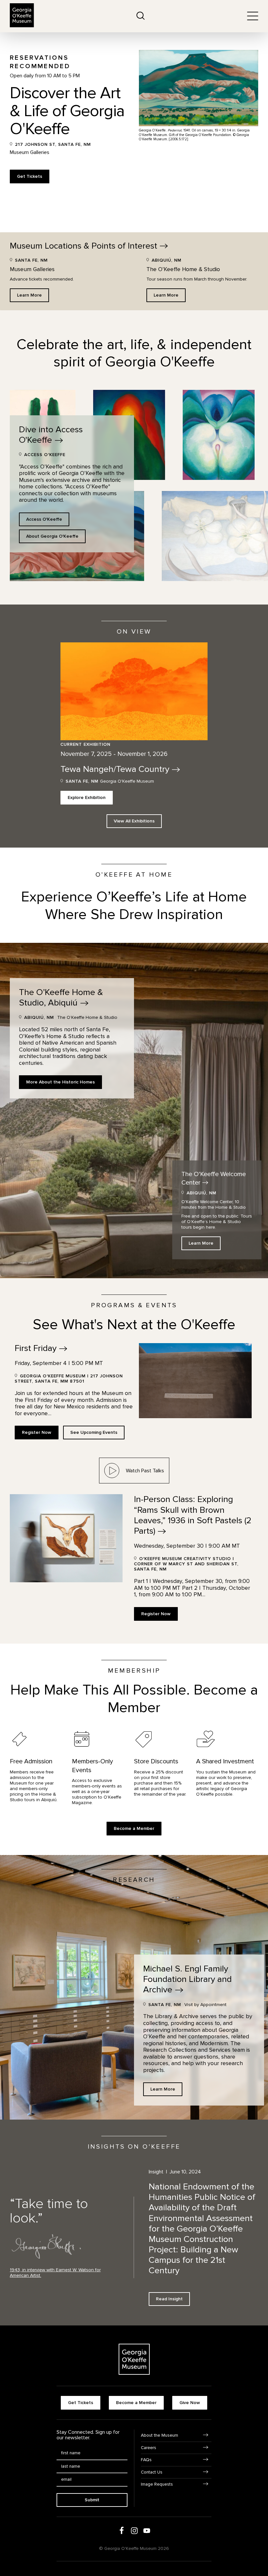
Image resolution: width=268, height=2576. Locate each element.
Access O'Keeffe (44, 519)
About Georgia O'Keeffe (52, 536)
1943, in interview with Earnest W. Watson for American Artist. (55, 2273)
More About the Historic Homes (60, 1082)
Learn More (29, 295)
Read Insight (169, 2299)
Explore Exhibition (87, 797)
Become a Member (134, 1828)
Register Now (37, 1432)
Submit (92, 2500)
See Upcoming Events (94, 1432)
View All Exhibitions (134, 821)
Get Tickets (30, 176)
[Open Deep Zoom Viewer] (218, 435)
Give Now (190, 2403)
